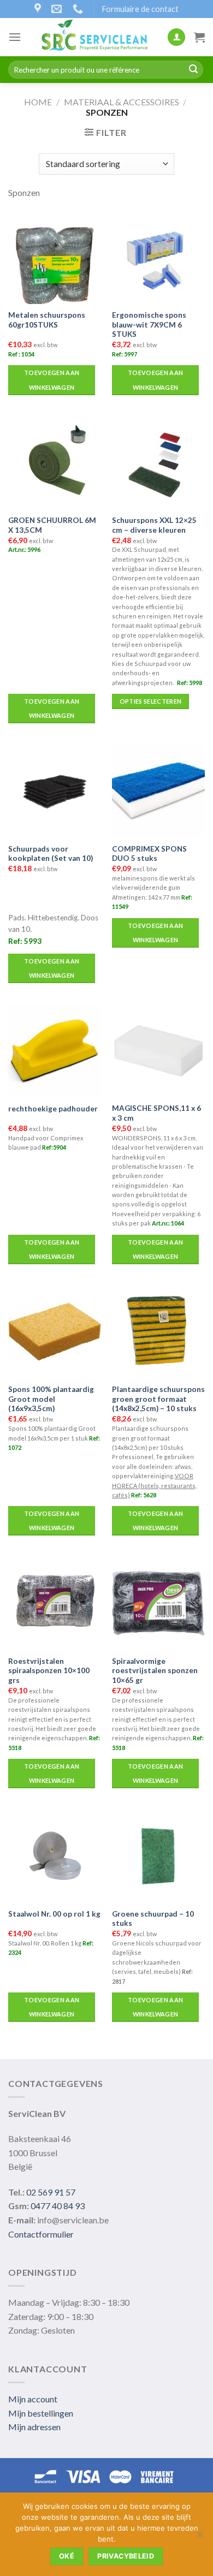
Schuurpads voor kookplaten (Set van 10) (51, 854)
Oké (67, 2556)
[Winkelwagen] (199, 37)
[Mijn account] (176, 37)
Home (38, 102)
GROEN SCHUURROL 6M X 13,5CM (52, 525)
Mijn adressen (34, 2427)
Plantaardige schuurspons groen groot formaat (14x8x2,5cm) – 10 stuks (158, 1399)
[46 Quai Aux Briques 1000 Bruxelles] (39, 9)
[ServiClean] (94, 37)
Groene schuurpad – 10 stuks (153, 1919)
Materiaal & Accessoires (122, 102)
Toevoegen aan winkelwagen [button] (52, 380)
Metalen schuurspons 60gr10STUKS (47, 320)
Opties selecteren (151, 701)
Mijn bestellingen (41, 2413)
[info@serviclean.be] (58, 9)
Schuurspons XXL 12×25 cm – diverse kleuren (154, 525)
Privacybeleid (126, 2556)
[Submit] (193, 70)
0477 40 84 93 (58, 2206)
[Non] (199, 2537)
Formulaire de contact (140, 9)
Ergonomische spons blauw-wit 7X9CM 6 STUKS (149, 325)
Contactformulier (41, 2234)
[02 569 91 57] (79, 9)
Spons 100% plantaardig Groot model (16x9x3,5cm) (51, 1399)
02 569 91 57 (51, 2192)
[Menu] (15, 37)
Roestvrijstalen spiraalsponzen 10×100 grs (49, 1671)
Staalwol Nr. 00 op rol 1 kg (54, 1914)
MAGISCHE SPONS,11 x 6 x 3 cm (156, 1113)
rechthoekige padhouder (53, 1109)
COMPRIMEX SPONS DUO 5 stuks (149, 854)
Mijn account (33, 2399)
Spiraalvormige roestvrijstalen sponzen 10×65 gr (155, 1671)
